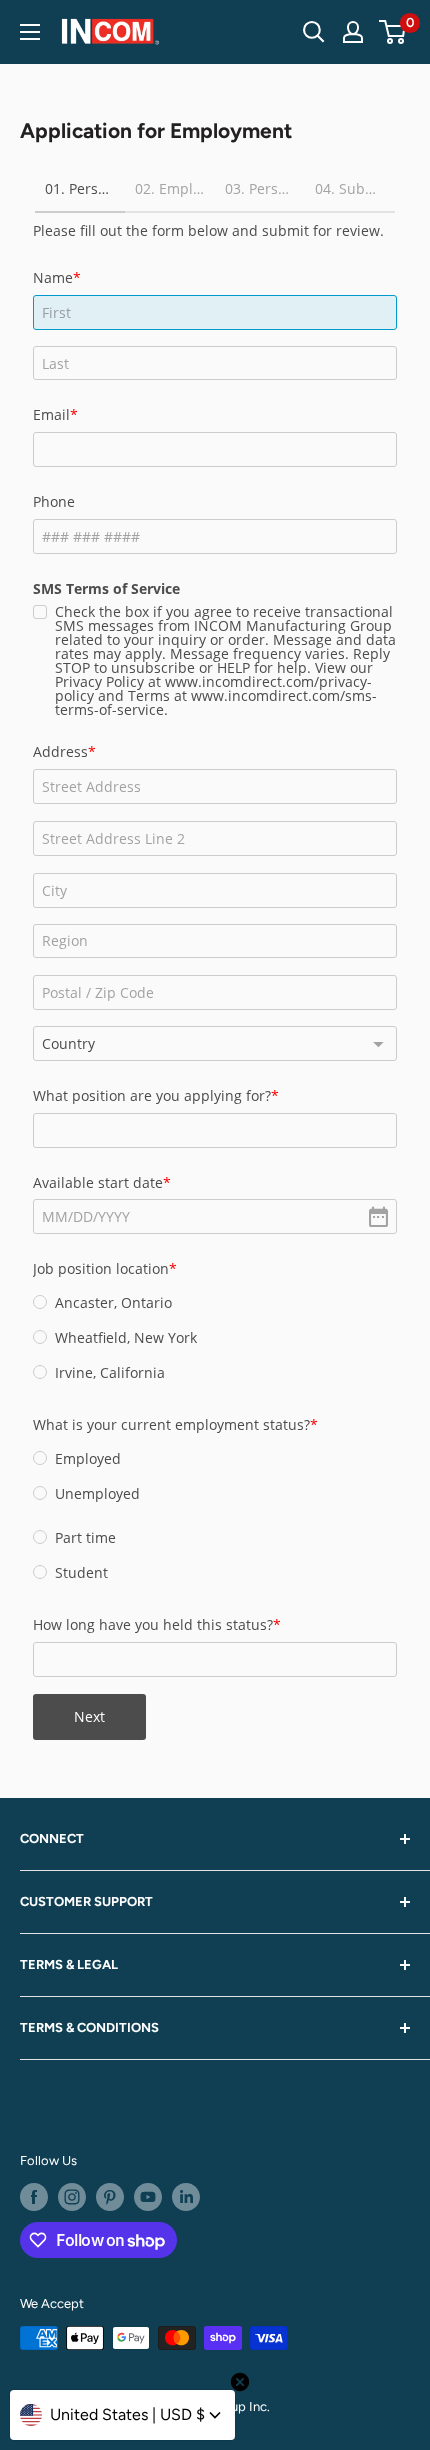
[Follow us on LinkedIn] (186, 2197)
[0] (393, 32)
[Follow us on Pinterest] (110, 2197)
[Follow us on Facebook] (34, 2197)
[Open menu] (30, 32)
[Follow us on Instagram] (72, 2197)
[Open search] (314, 32)
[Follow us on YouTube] (148, 2197)
